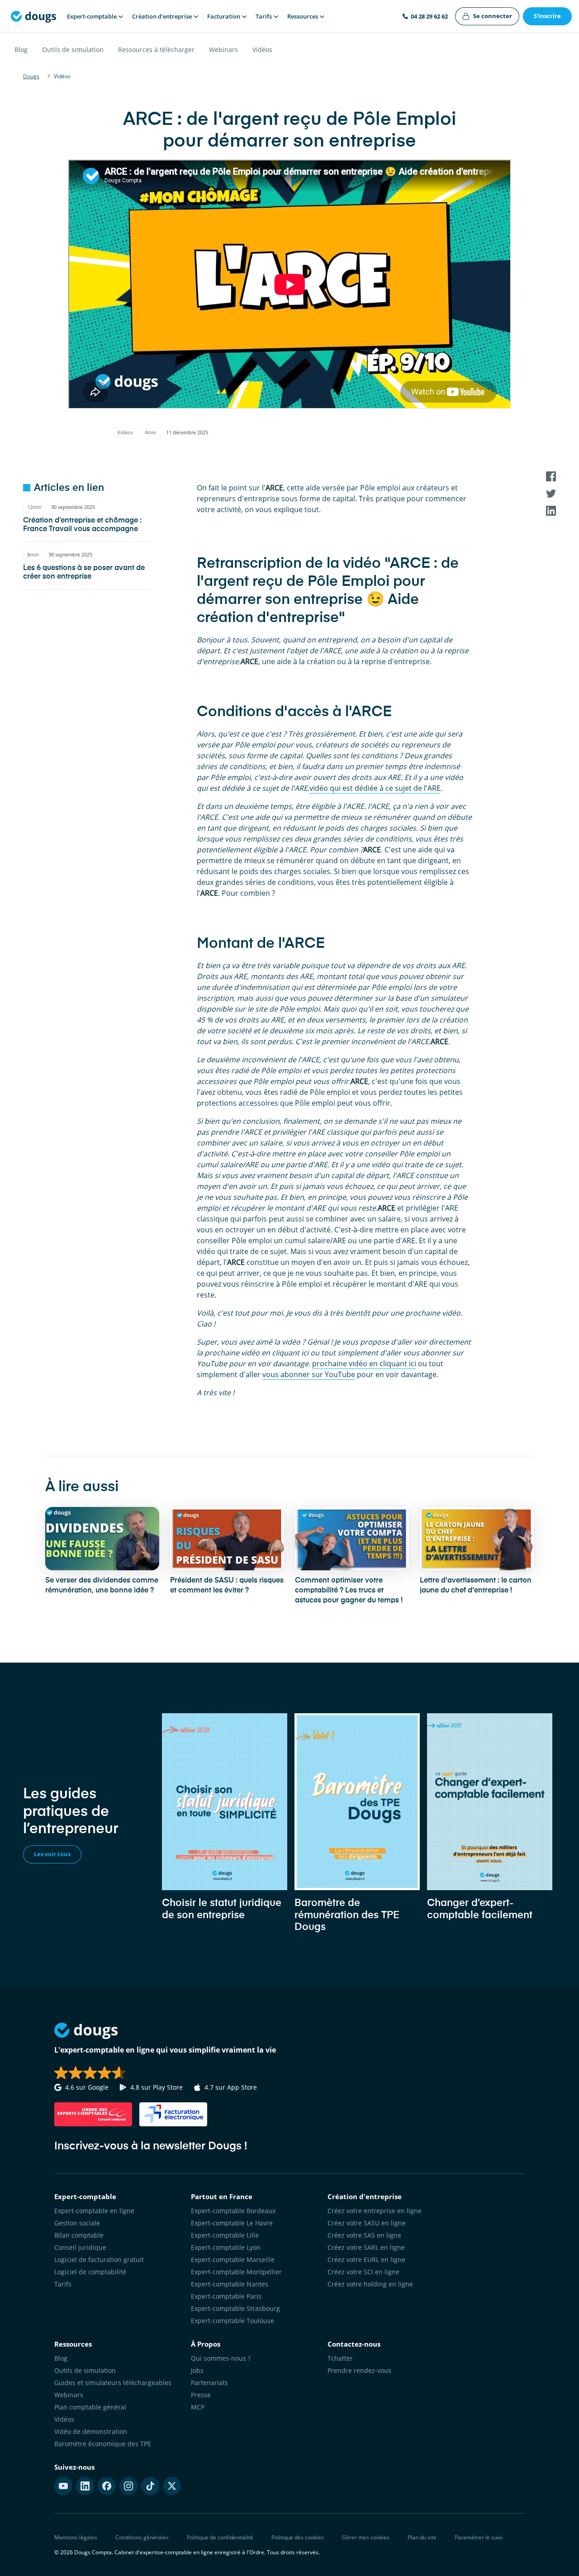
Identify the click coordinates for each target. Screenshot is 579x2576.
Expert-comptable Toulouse (233, 2321)
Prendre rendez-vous (359, 2370)
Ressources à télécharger (156, 50)
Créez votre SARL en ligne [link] (366, 2247)
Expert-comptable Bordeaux (233, 2211)
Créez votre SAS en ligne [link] (364, 2235)
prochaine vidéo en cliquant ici (364, 1364)
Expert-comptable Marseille (233, 2260)
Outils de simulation (73, 50)
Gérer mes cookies (366, 2537)
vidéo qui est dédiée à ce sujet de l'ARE (375, 788)
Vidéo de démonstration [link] (91, 2431)
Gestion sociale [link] (77, 2223)
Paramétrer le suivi (479, 2537)
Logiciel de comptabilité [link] (90, 2272)
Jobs (197, 2370)
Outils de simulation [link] (85, 2370)
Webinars (223, 50)
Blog (21, 50)
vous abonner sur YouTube (309, 1374)
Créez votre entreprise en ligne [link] (375, 2211)
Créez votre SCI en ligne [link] (363, 2272)
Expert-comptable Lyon (226, 2247)
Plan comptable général (90, 2407)
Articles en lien (69, 488)
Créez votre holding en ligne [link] (370, 2284)
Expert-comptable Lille (225, 2235)
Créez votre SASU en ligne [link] (367, 2223)
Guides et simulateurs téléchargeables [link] (113, 2383)
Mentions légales (76, 2537)
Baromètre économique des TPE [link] (103, 2444)
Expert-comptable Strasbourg (235, 2308)
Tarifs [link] (63, 2284)
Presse (201, 2395)
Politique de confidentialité (220, 2537)
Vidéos (262, 50)
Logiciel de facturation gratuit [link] (99, 2260)
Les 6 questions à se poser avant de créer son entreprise (84, 573)
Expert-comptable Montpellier (236, 2272)
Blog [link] (61, 2358)
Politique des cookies (298, 2537)
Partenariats (209, 2383)
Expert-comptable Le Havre (232, 2223)
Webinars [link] (69, 2395)
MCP (198, 2407)
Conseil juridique (80, 2247)
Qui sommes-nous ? (221, 2358)
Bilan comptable (79, 2235)
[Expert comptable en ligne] (33, 16)
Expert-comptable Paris (226, 2296)
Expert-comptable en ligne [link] (94, 2211)
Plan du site (422, 2537)
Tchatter (340, 2358)
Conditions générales (142, 2537)
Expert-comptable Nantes (230, 2284)
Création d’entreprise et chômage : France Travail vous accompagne (82, 525)
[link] (487, 16)
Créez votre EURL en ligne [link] (366, 2260)
